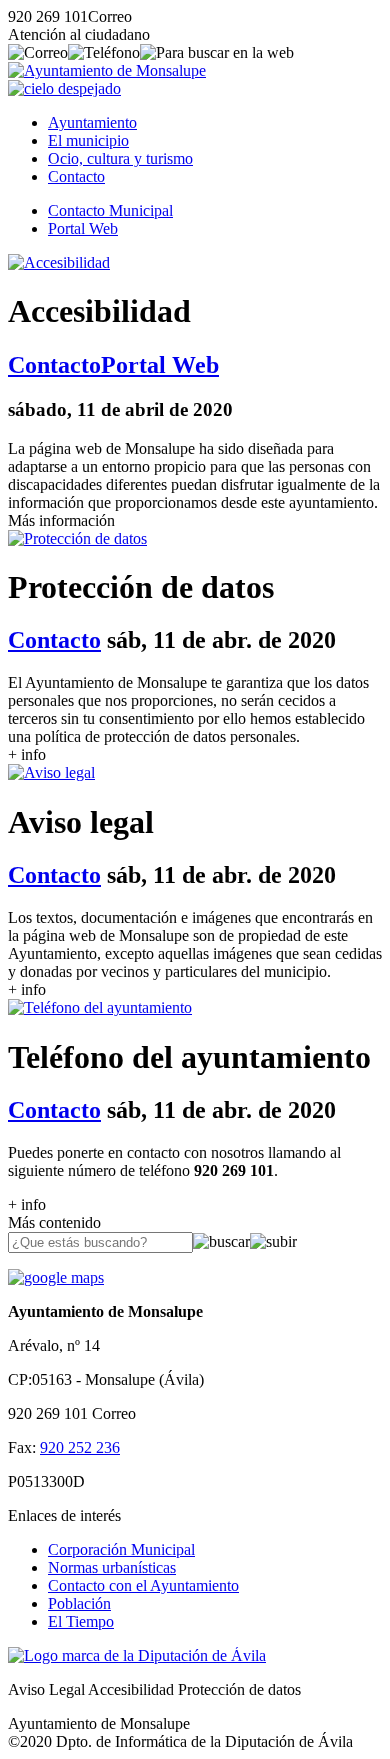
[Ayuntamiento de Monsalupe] (107, 70)
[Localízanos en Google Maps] (56, 1277)
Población (79, 1603)
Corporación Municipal (121, 1549)
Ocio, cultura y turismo (120, 158)
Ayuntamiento (92, 122)
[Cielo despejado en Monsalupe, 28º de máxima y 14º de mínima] (64, 88)
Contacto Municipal (110, 210)
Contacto (76, 176)
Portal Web (83, 228)
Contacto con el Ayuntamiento (143, 1585)
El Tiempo (81, 1621)
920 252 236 (80, 1447)
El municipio (88, 140)
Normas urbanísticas (112, 1567)
